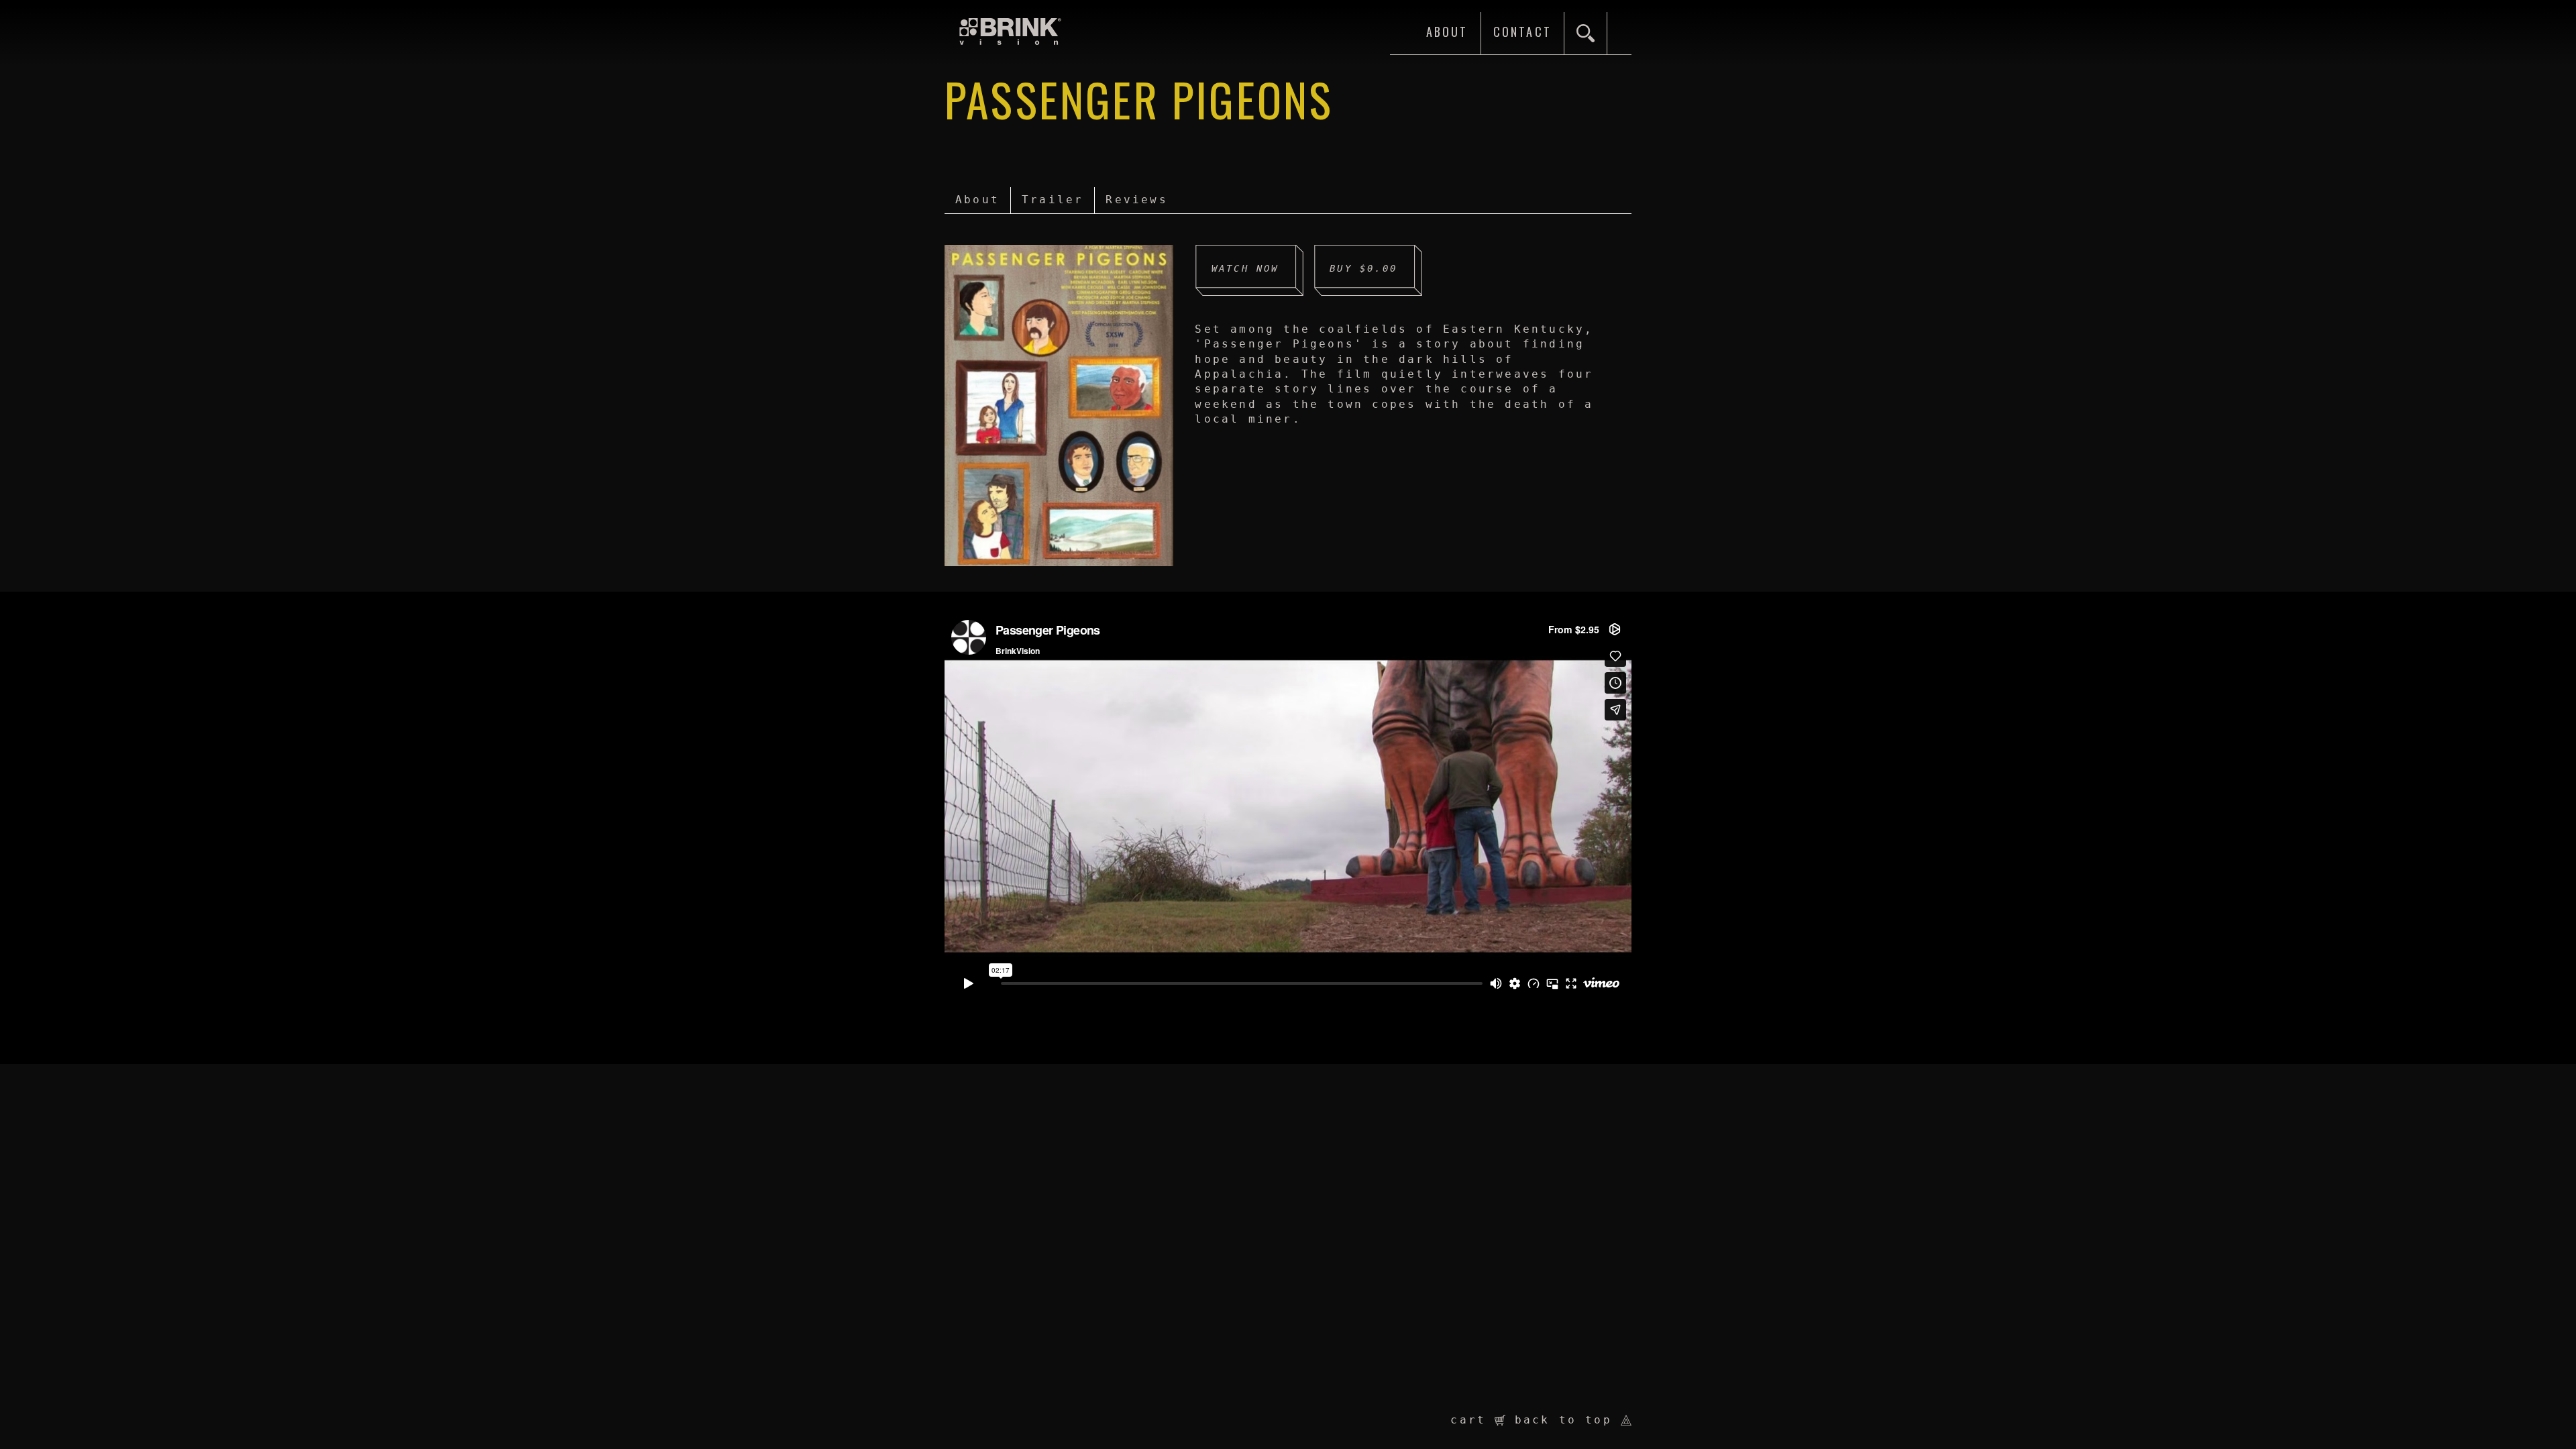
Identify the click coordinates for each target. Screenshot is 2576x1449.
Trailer (1053, 200)
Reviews (1136, 200)
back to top (1568, 1420)
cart (1472, 1420)
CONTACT (1522, 32)
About (977, 200)
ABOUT (1447, 32)
